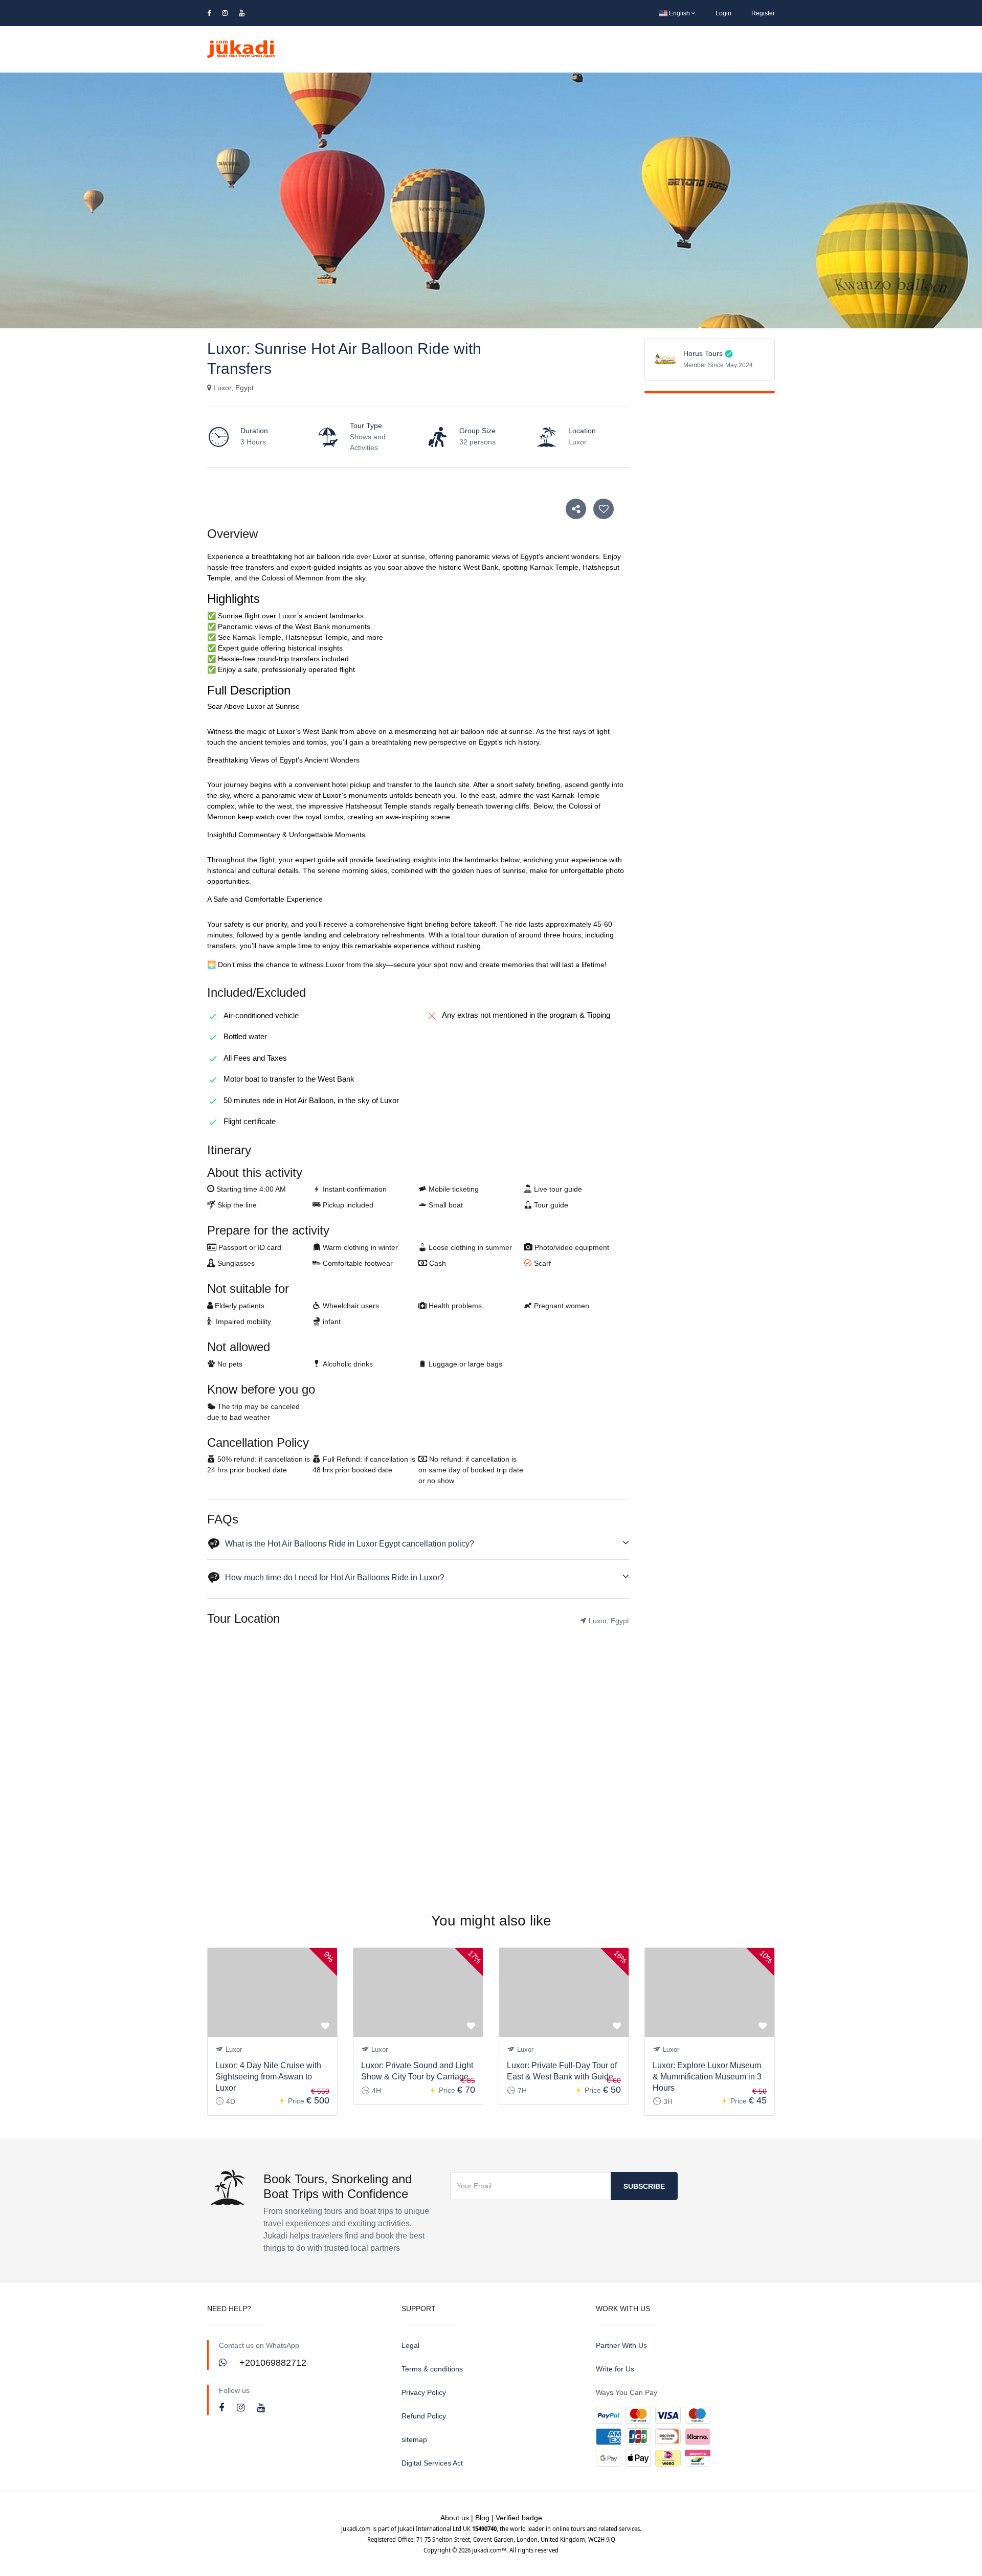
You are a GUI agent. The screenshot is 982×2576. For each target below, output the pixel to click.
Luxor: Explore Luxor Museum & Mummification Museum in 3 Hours (707, 2077)
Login (723, 13)
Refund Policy (424, 2416)
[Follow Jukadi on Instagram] (242, 2408)
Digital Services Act (432, 2463)
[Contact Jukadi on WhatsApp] (224, 2363)
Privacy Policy (424, 2392)
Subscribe (644, 2186)
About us (455, 2518)
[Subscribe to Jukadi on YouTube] (261, 2408)
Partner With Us (621, 2345)
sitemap (414, 2439)
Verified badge (519, 2518)
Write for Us (615, 2369)
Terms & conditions (432, 2369)
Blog (482, 2518)
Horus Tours (703, 353)
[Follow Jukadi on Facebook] (223, 2408)
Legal (410, 2345)
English (679, 13)
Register (763, 13)
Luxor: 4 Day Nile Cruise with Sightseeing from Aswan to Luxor (268, 2077)
